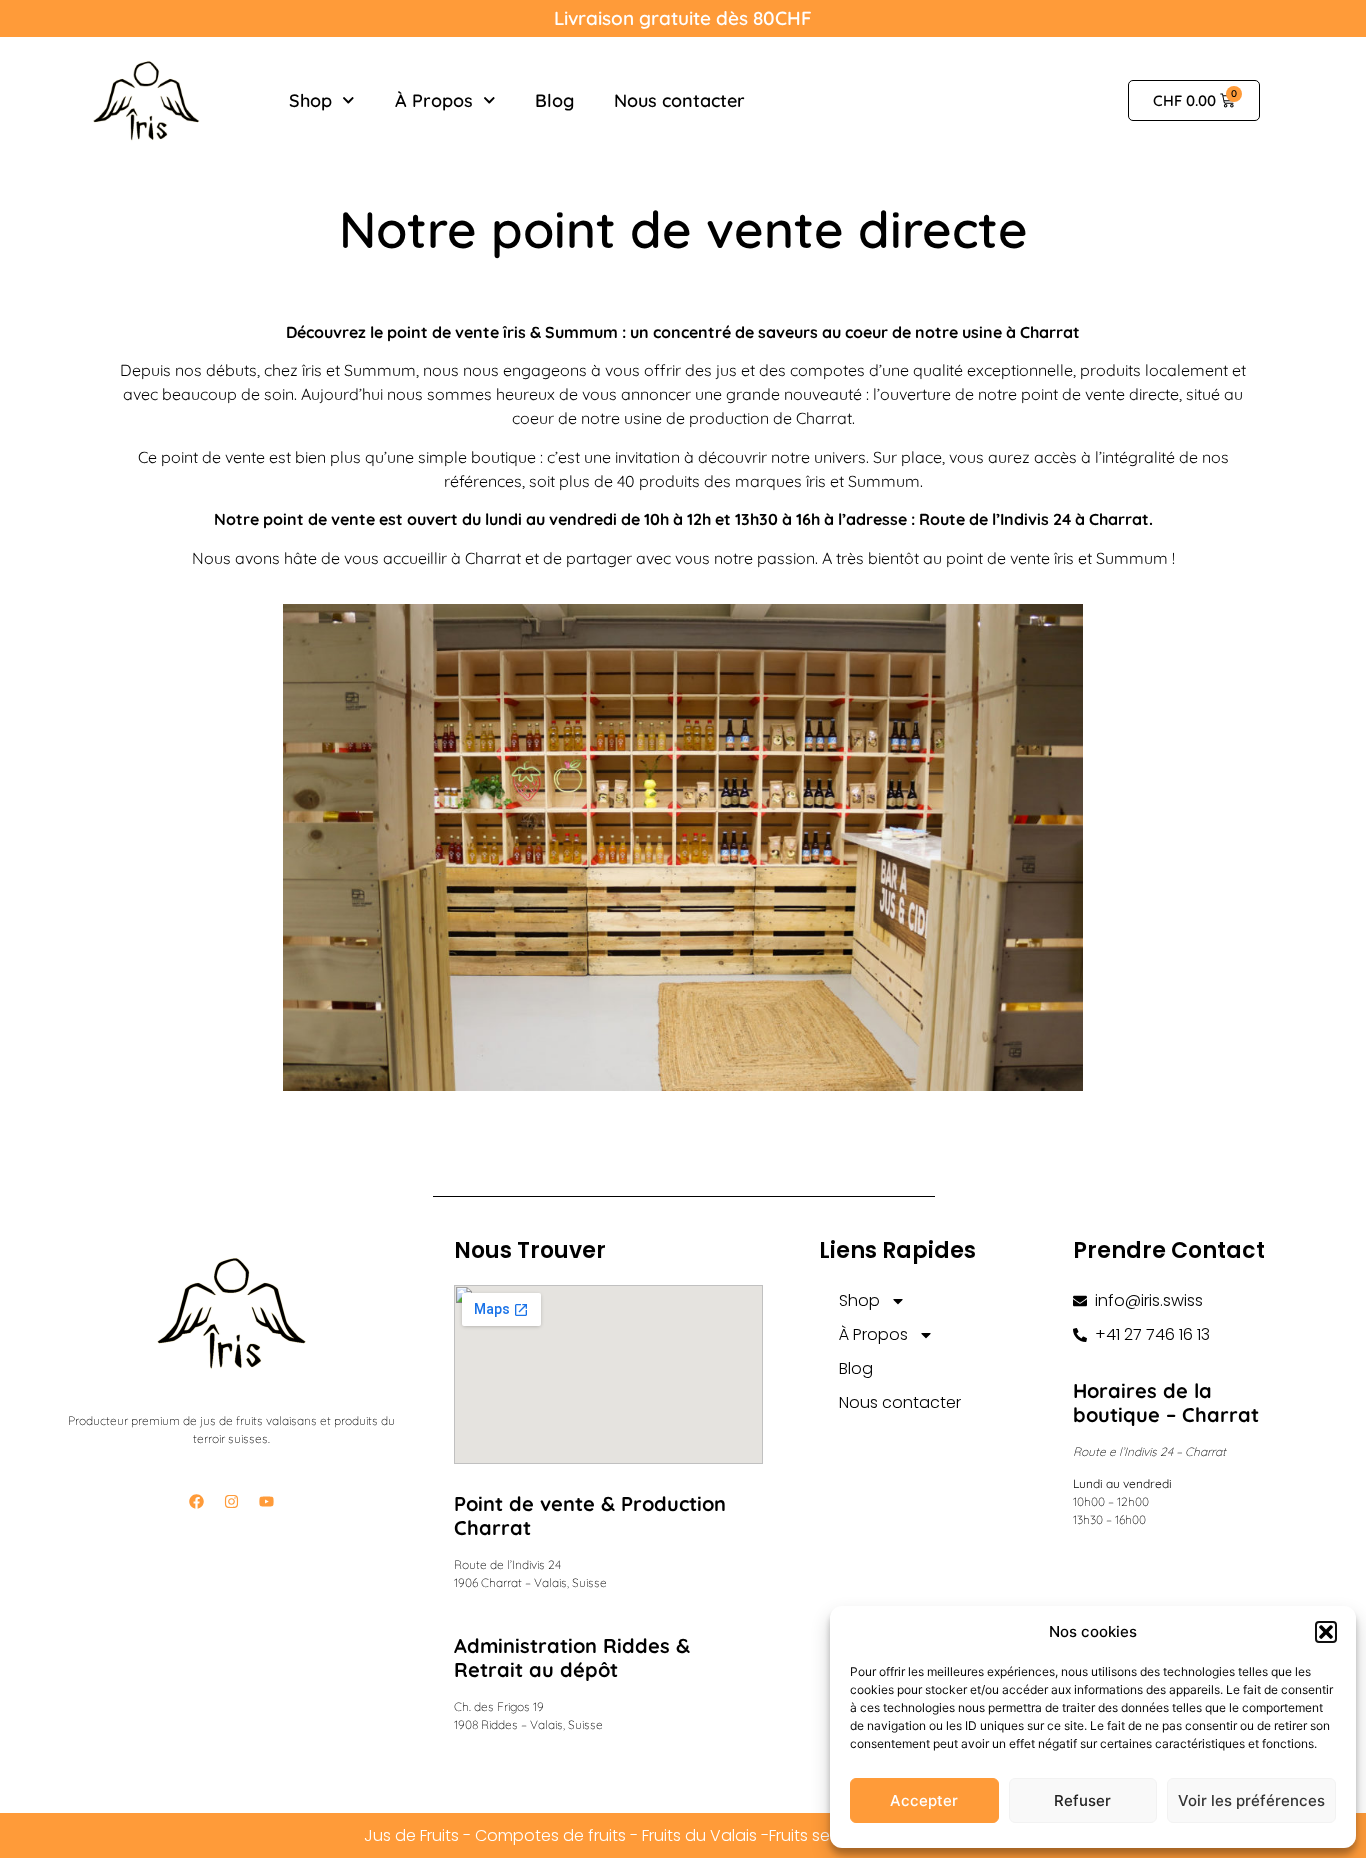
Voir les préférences (1251, 1800)
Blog (554, 100)
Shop (310, 100)
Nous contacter (679, 100)
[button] (1326, 1632)
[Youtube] (267, 1502)
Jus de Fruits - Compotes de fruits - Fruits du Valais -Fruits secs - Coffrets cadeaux (683, 1835)
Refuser (1082, 1800)
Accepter (924, 1800)
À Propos (434, 100)
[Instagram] (232, 1502)
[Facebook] (197, 1502)
